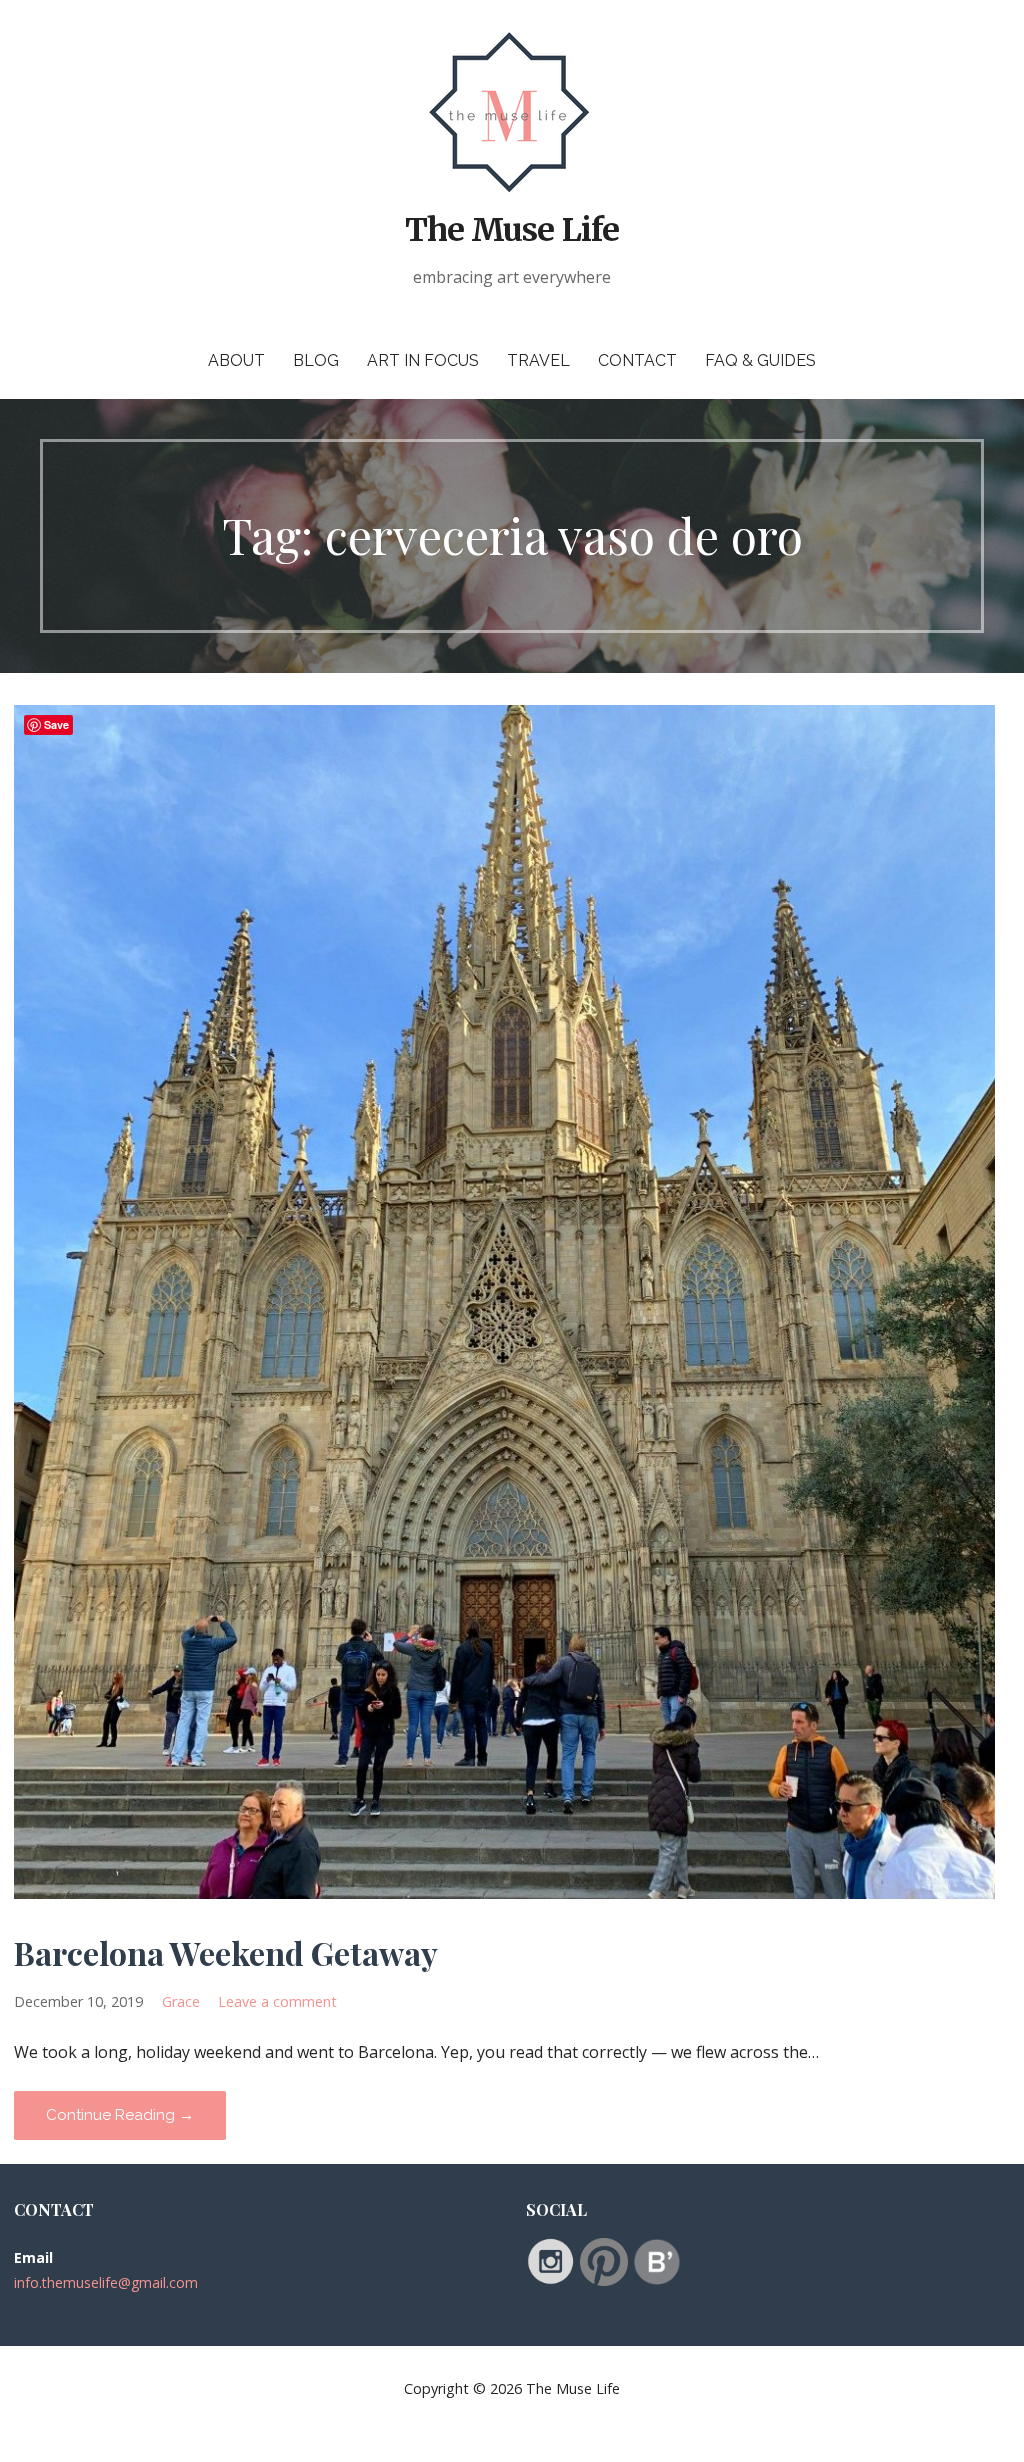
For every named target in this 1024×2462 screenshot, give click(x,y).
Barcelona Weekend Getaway (226, 1952)
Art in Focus (423, 360)
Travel (538, 360)
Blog (316, 360)
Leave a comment (277, 2001)
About (236, 360)
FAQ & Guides (760, 360)
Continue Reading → (120, 2115)
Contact (637, 360)
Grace (181, 2001)
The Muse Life (512, 230)
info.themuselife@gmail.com (106, 2282)
